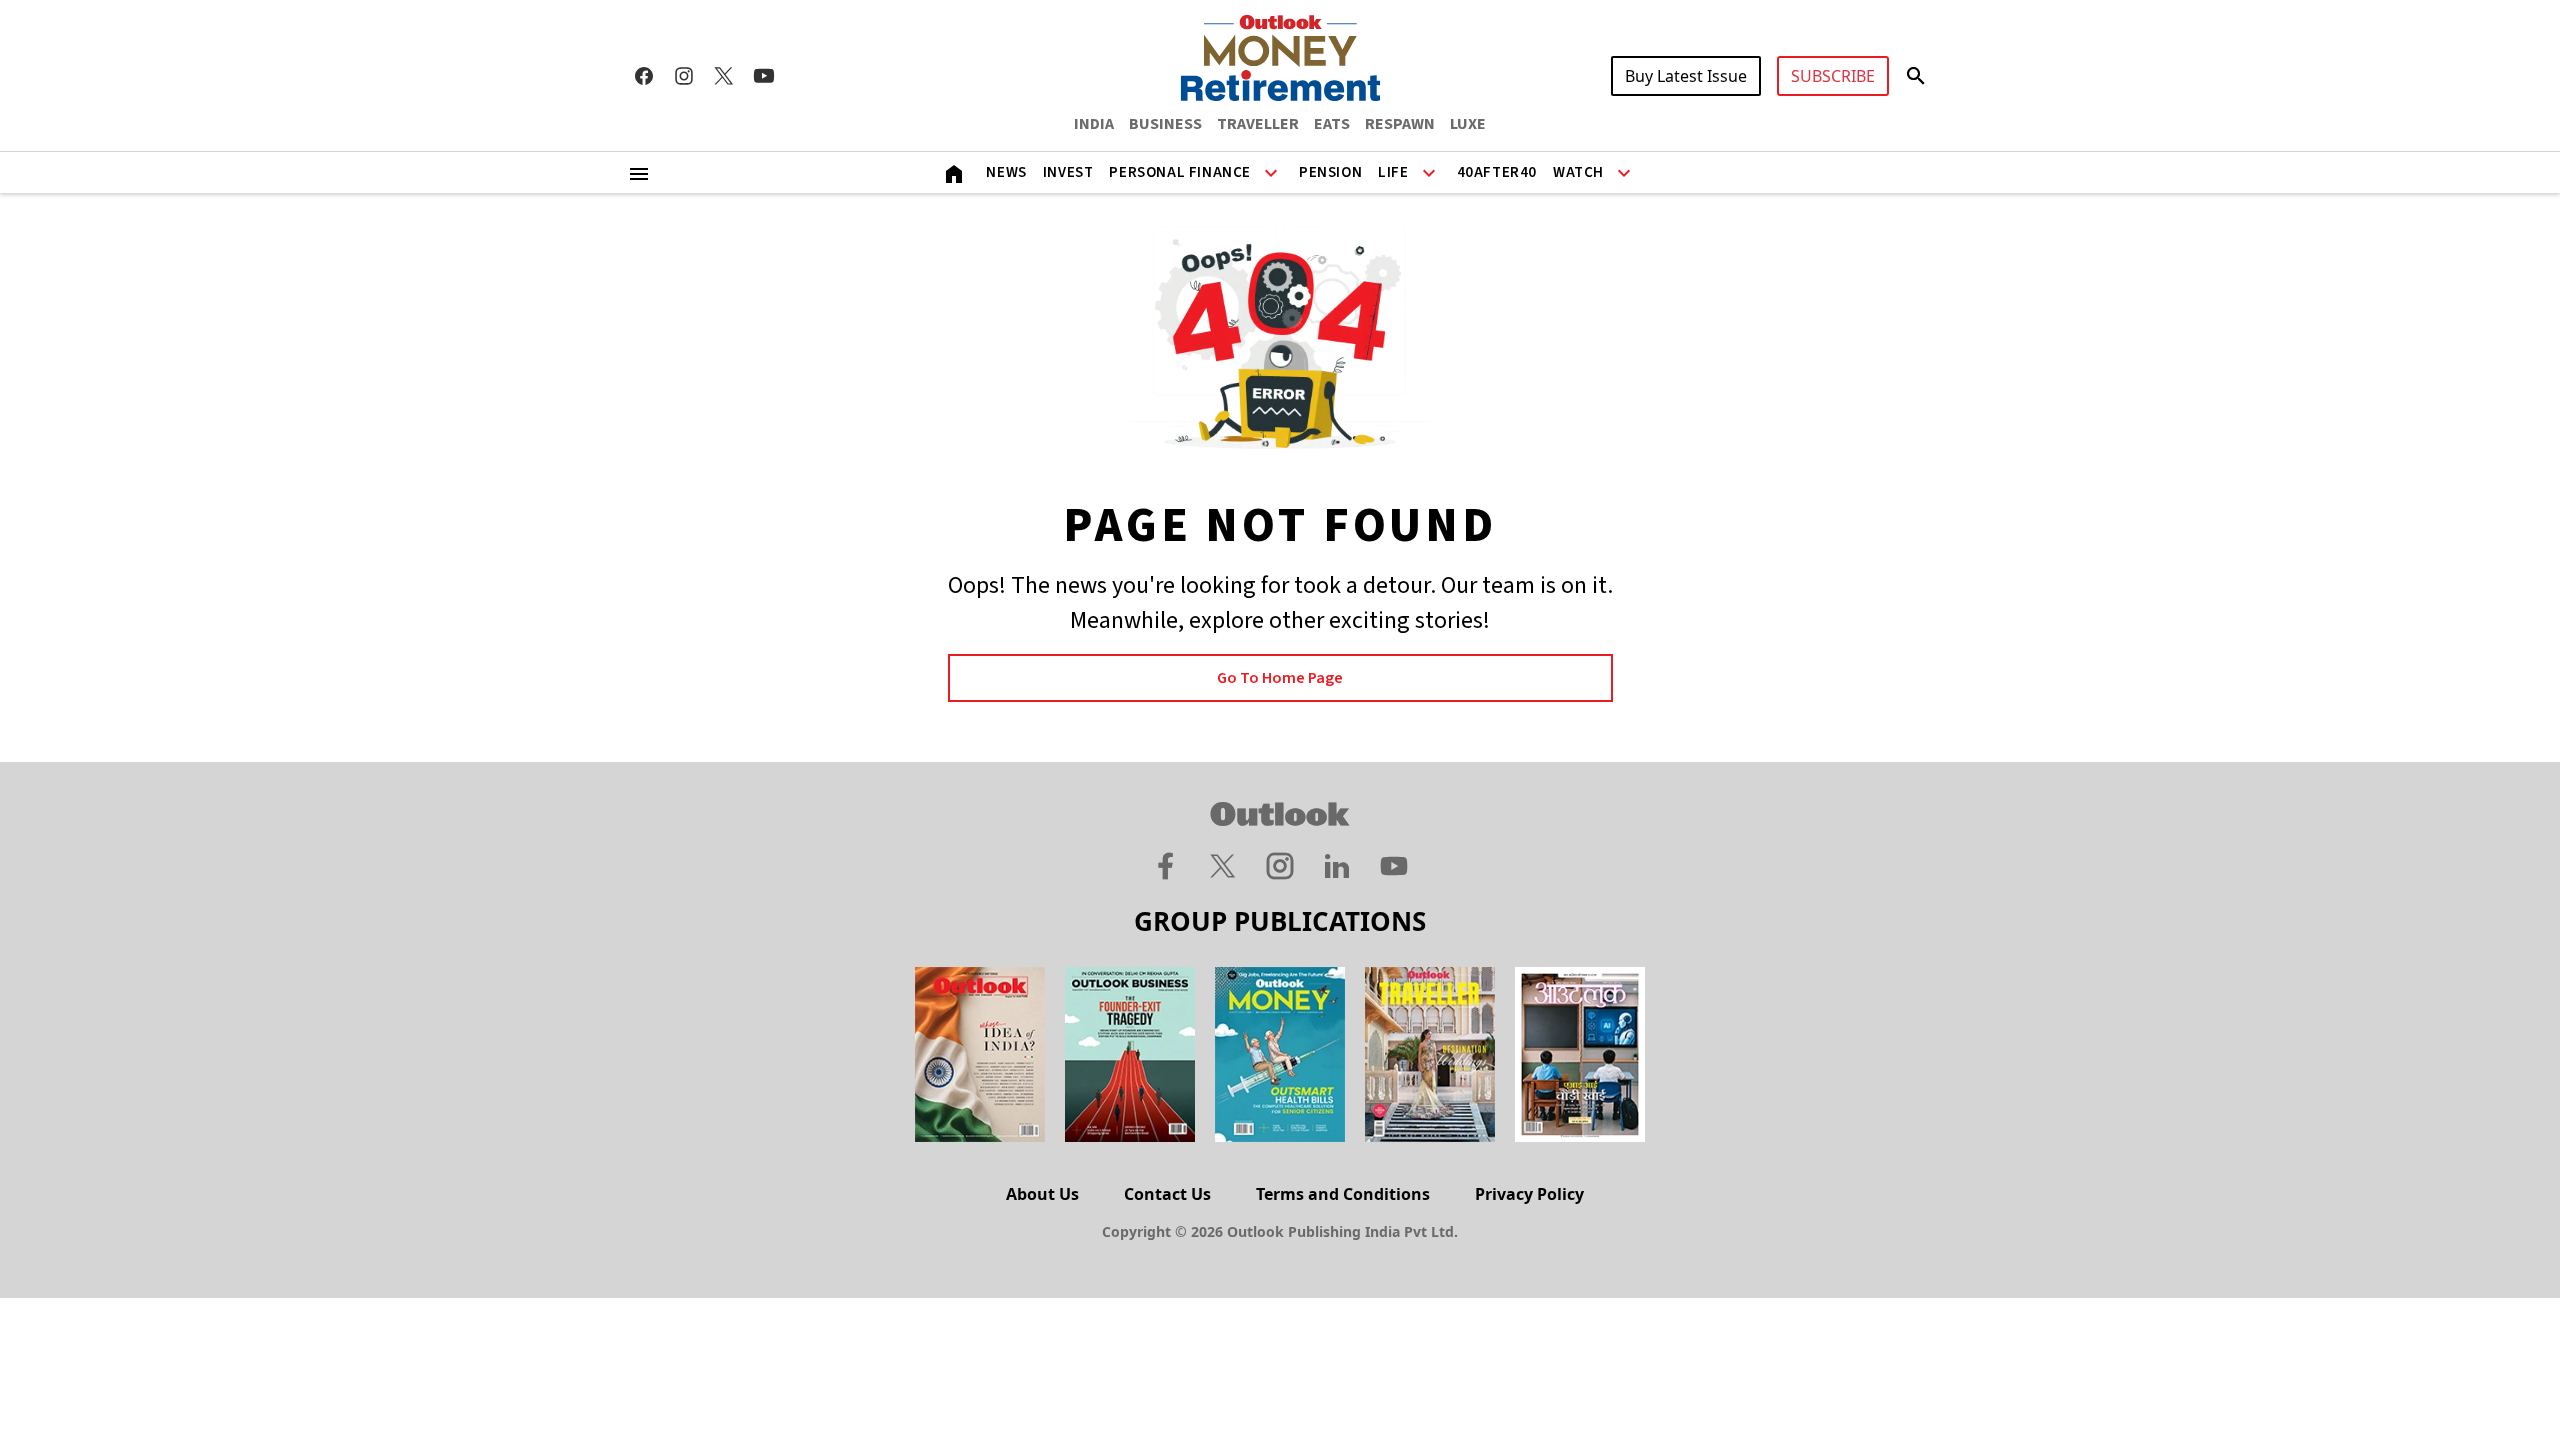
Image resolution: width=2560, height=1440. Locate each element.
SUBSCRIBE (1833, 76)
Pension (1330, 172)
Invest (1068, 172)
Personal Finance (1180, 172)
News (1006, 172)
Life (1393, 172)
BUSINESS (1165, 124)
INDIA (1094, 124)
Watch (1578, 172)
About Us (1042, 1194)
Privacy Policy (1529, 1194)
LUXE (1468, 124)
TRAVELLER (1258, 124)
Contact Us (1167, 1194)
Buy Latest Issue (1686, 76)
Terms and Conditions (1343, 1194)
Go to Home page (1280, 678)
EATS (1332, 124)
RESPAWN (1400, 124)
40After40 (1497, 172)
